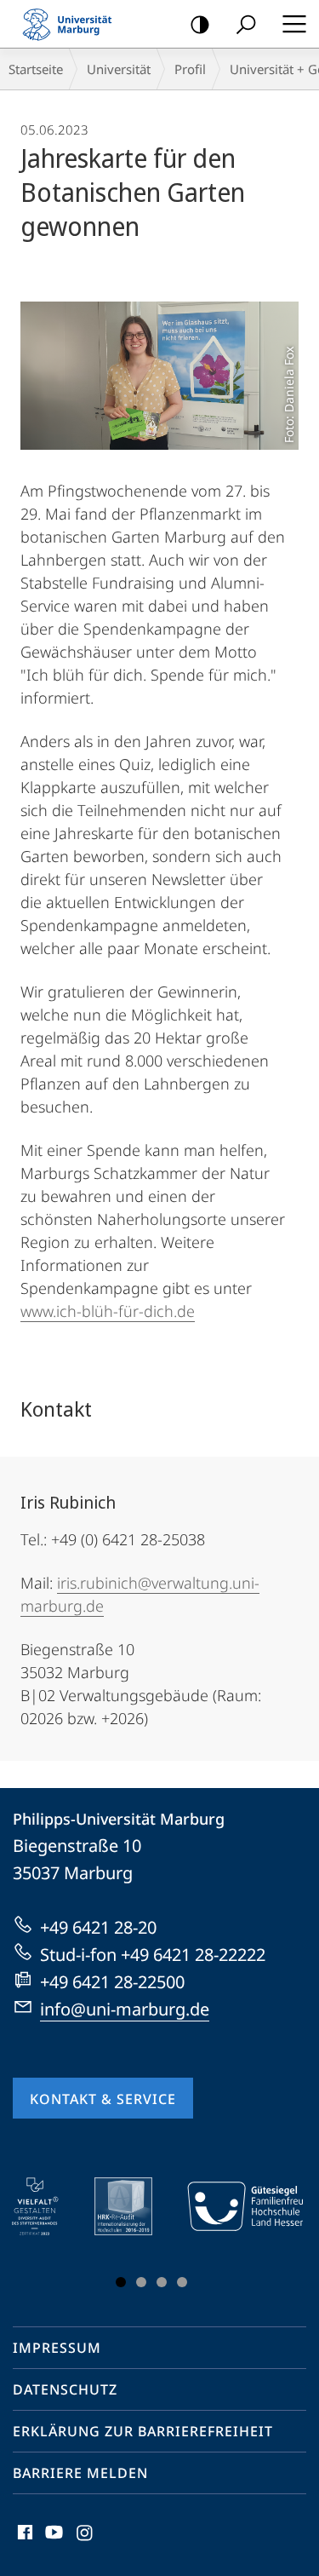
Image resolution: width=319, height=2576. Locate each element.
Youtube (52, 2542)
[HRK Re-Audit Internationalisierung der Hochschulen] (135, 2206)
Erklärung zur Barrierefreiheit (143, 2431)
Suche (246, 24)
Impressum (57, 2348)
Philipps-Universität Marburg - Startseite (72, 24)
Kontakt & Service (103, 2099)
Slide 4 (182, 2282)
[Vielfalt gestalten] (47, 2206)
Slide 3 (162, 2282)
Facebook (23, 2542)
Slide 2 (141, 2282)
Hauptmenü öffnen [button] (294, 24)
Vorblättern (279, 2236)
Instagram (85, 2542)
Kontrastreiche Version (200, 24)
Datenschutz (65, 2389)
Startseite (36, 69)
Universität (119, 69)
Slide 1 (121, 2282)
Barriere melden (80, 2473)
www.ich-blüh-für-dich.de (108, 1311)
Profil (190, 69)
